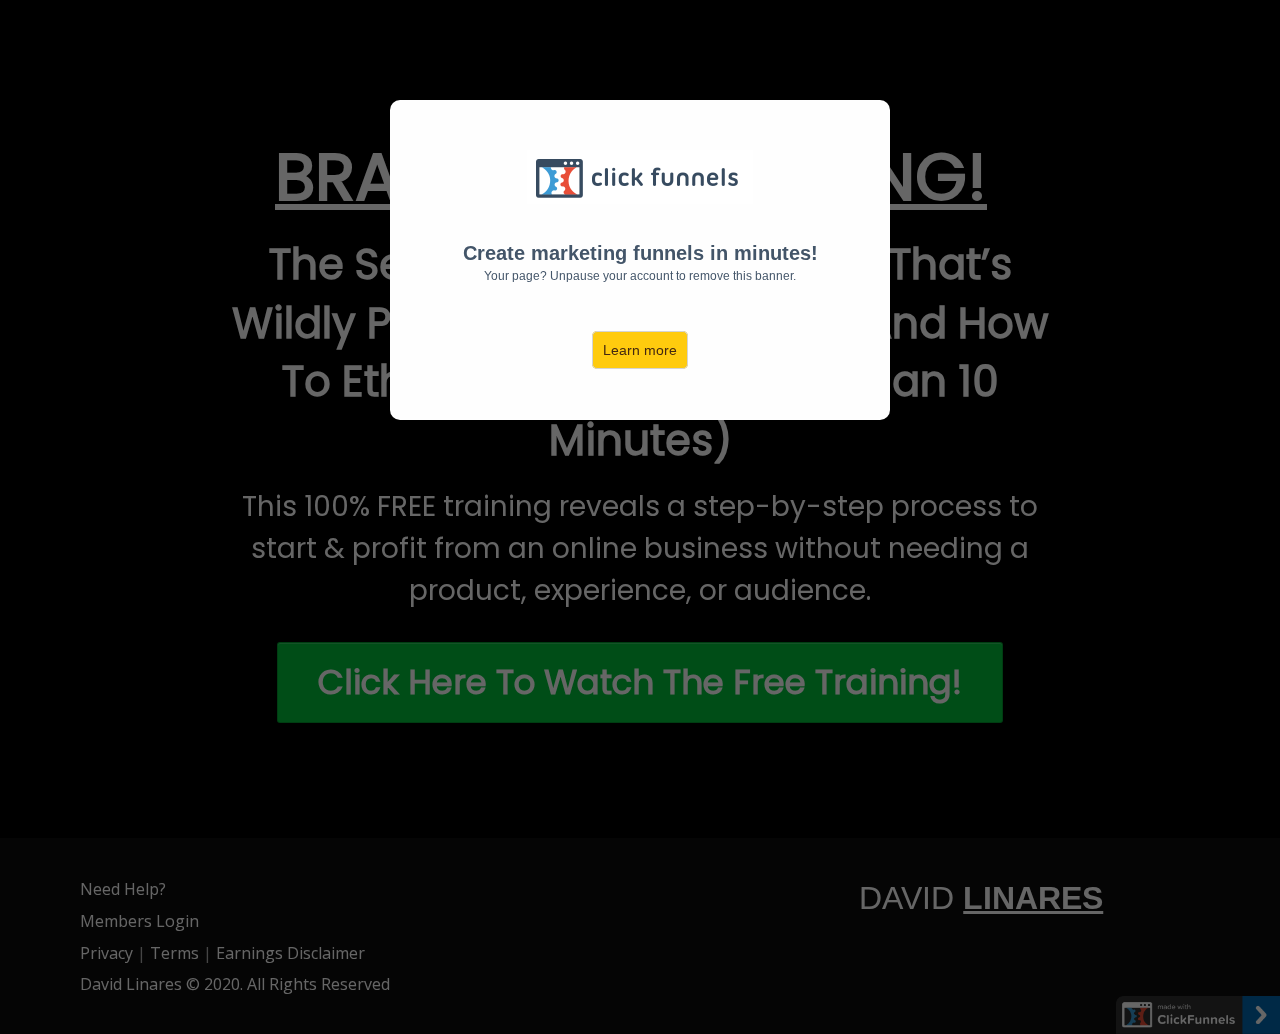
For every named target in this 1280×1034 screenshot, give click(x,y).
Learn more (640, 350)
